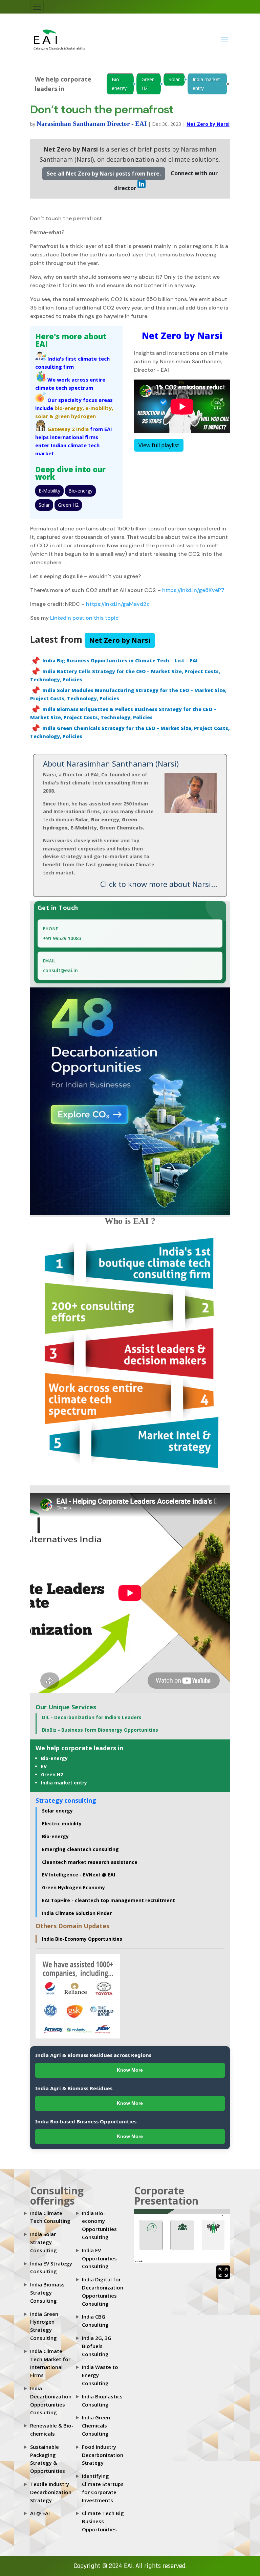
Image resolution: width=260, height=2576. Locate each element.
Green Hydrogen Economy (73, 1887)
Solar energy (57, 1811)
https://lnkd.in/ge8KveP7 (193, 590)
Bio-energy (119, 84)
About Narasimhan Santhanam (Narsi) (111, 763)
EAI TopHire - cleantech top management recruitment (109, 1900)
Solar (174, 79)
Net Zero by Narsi (208, 124)
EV (44, 1766)
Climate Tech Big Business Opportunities (103, 2521)
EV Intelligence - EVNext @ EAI (79, 1875)
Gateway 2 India (68, 429)
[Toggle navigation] (37, 7)
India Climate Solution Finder (77, 1913)
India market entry (206, 84)
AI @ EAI (40, 2513)
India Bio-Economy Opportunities (82, 1939)
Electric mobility (62, 1823)
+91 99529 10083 (62, 938)
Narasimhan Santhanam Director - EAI (92, 124)
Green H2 (148, 84)
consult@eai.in (60, 970)
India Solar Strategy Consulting (44, 2242)
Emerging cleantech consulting (80, 1849)
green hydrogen (75, 416)
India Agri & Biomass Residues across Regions (93, 2055)
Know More (130, 2070)
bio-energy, (69, 408)
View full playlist (159, 445)
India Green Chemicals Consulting (96, 2425)
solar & (44, 416)
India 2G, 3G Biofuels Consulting (97, 2346)
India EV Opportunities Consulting (99, 2258)
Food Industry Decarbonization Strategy (103, 2455)
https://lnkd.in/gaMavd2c (117, 604)
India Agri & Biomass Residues (74, 2088)
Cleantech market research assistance (90, 1862)
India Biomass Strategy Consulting (47, 2293)
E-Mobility (49, 491)
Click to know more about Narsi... (159, 884)
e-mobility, (99, 408)
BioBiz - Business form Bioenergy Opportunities (100, 1730)
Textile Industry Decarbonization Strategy (51, 2492)
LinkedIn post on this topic (84, 618)
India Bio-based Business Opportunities (86, 2121)
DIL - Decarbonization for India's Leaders (92, 1717)
